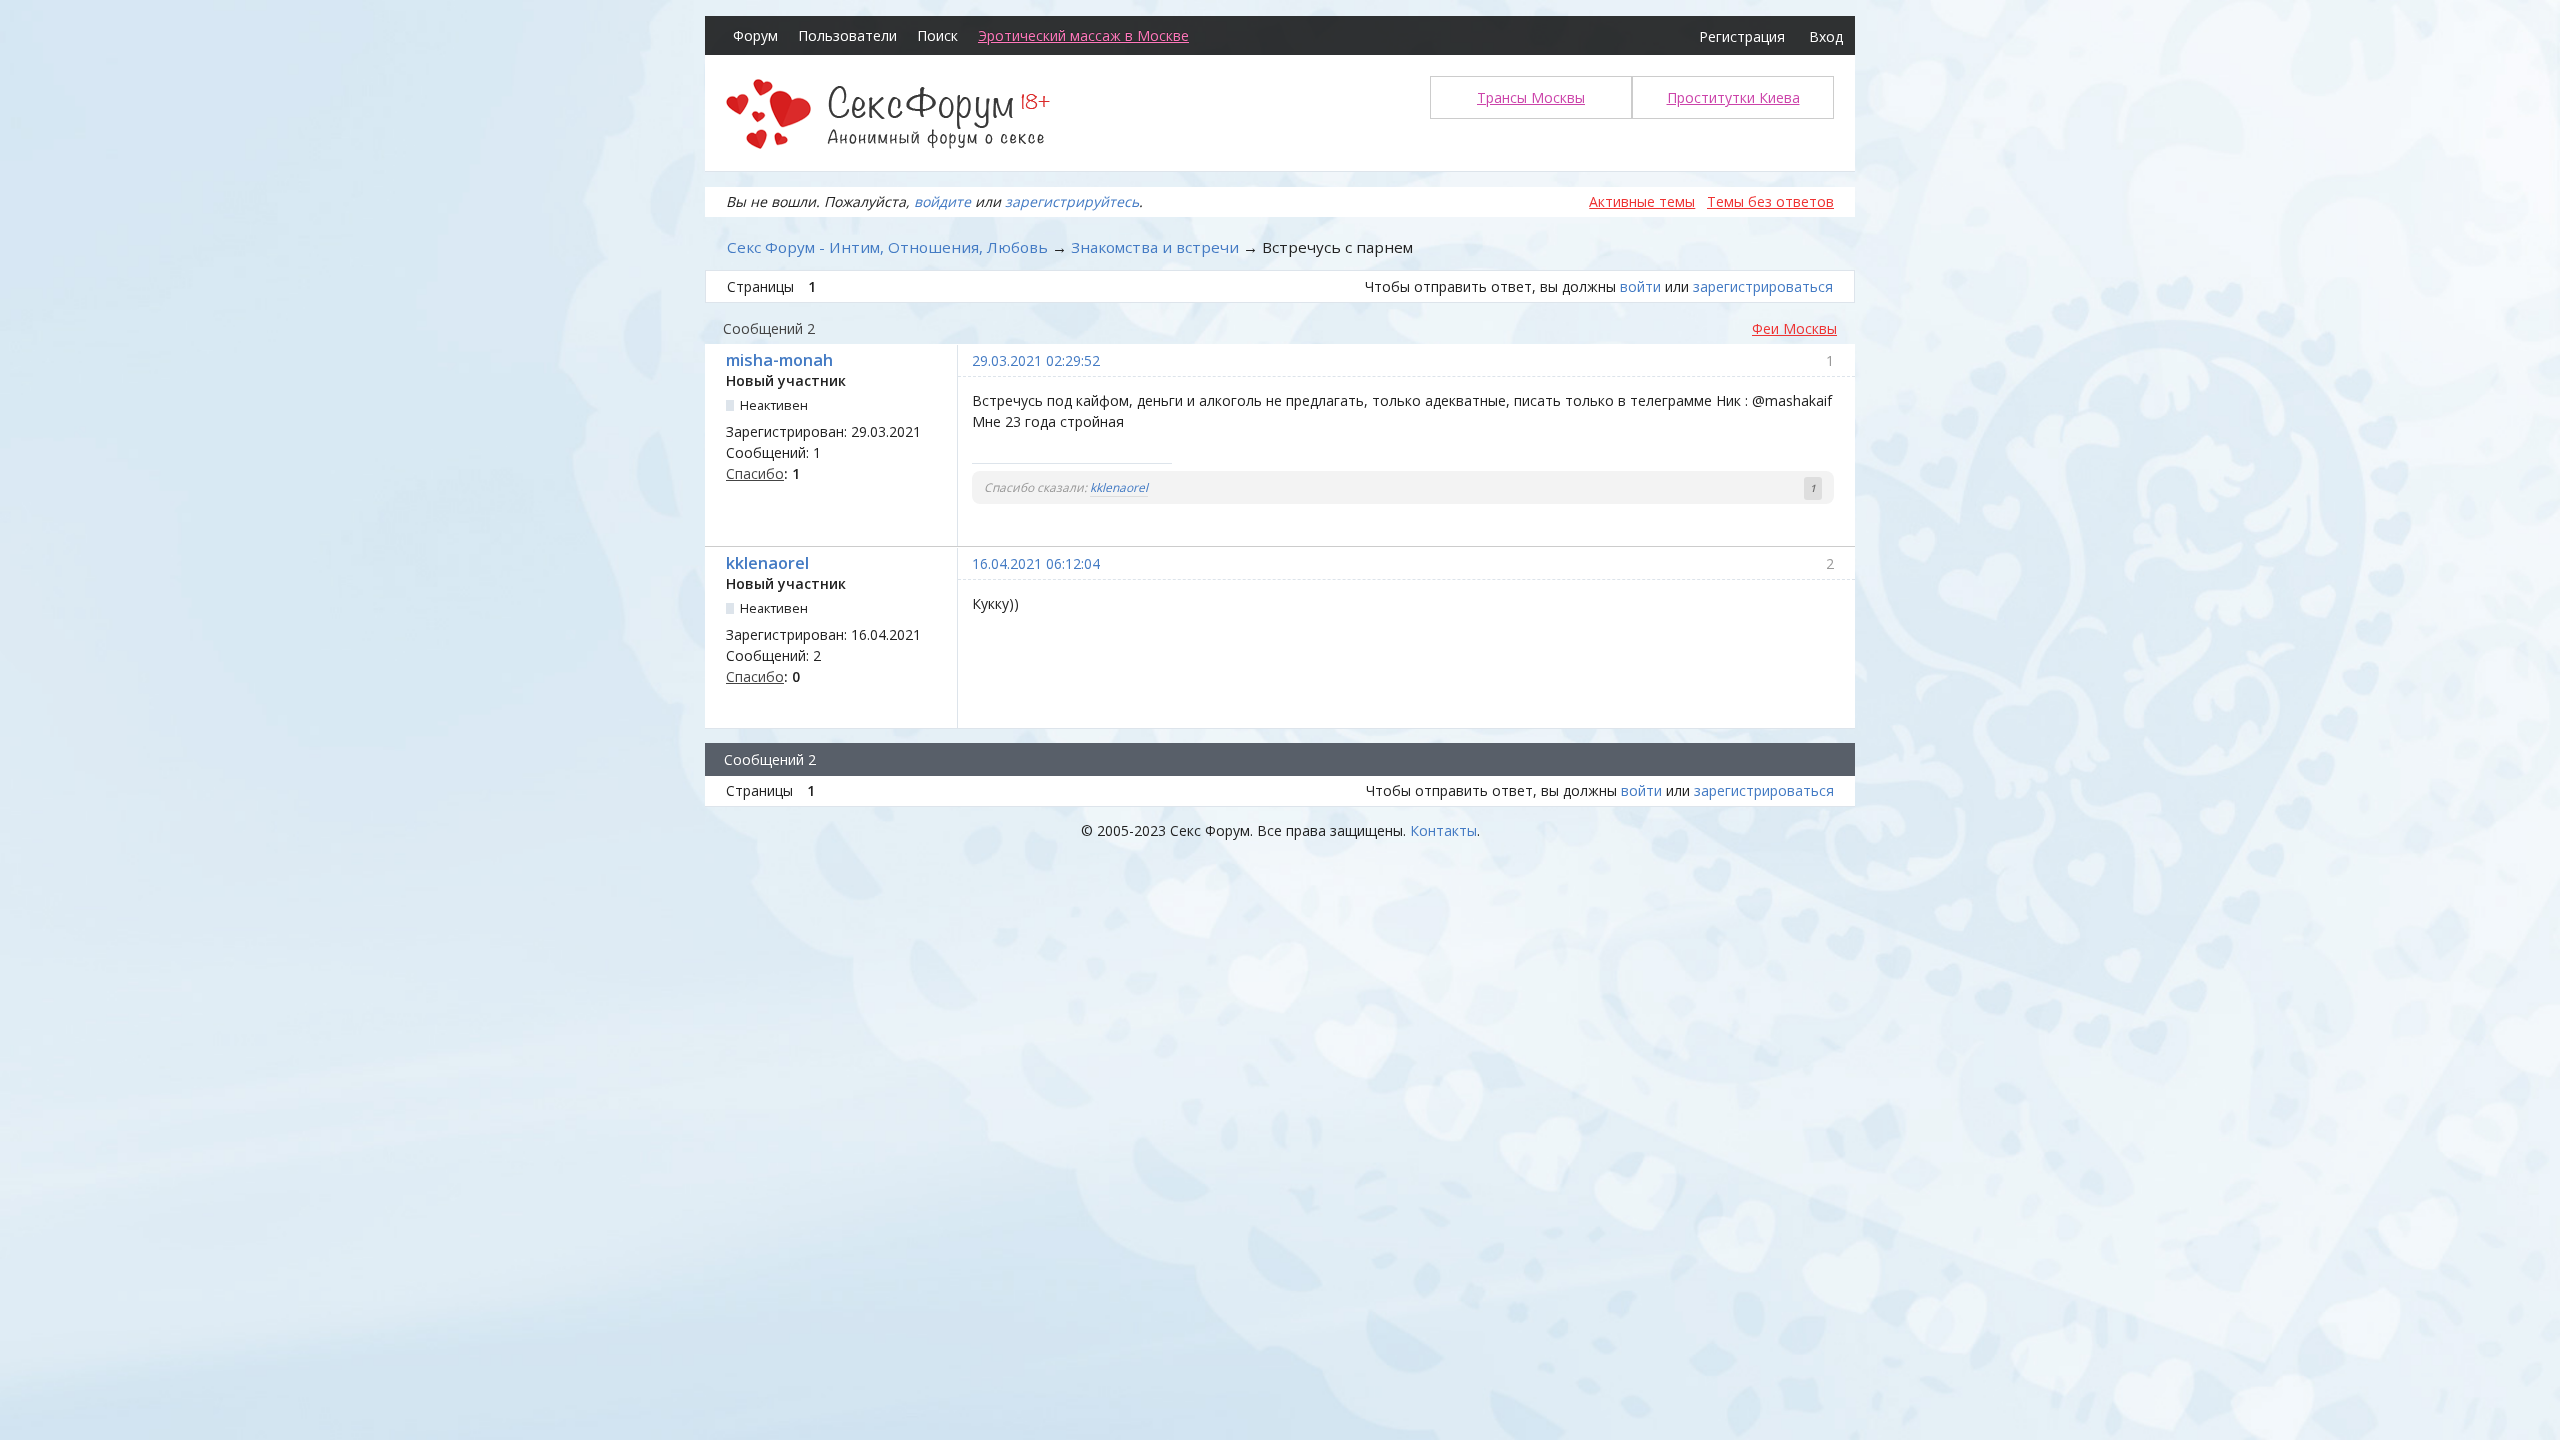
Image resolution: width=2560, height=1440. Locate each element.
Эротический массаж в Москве (1083, 35)
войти (1640, 286)
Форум (755, 35)
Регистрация (1742, 36)
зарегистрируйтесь (1072, 201)
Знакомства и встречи (1155, 247)
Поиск (937, 35)
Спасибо (755, 473)
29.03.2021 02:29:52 (1036, 360)
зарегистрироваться (1763, 286)
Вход (1826, 36)
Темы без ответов (1770, 201)
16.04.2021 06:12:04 (1036, 563)
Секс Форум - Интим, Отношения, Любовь (887, 247)
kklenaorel (1119, 487)
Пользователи (847, 35)
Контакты (1443, 830)
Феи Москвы (1794, 328)
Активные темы (1642, 201)
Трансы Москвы (1531, 97)
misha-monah (779, 360)
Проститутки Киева (1733, 97)
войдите (942, 201)
